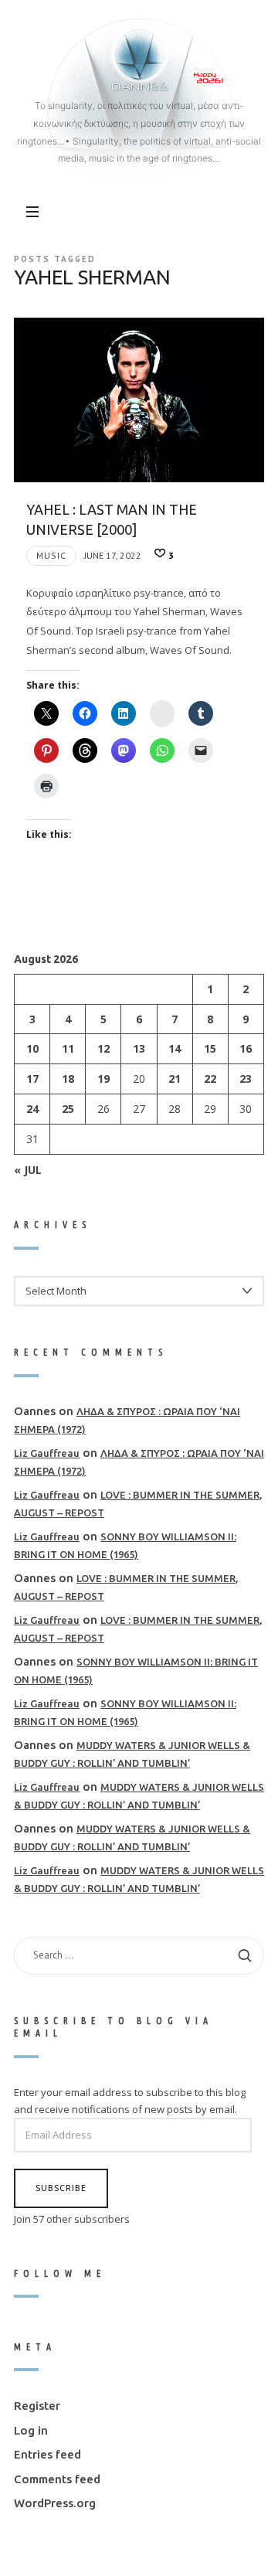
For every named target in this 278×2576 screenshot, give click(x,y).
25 (68, 1109)
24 (32, 1109)
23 (246, 1079)
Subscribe (61, 2188)
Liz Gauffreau (47, 1453)
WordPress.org (55, 2503)
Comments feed (57, 2478)
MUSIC (51, 555)
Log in (31, 2430)
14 (175, 1048)
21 (175, 1079)
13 (139, 1048)
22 (210, 1079)
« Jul (28, 1169)
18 (68, 1079)
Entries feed (47, 2454)
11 (68, 1048)
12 (103, 1048)
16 (246, 1048)
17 (32, 1079)
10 (32, 1048)
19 (103, 1079)
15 (210, 1048)
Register (37, 2406)
